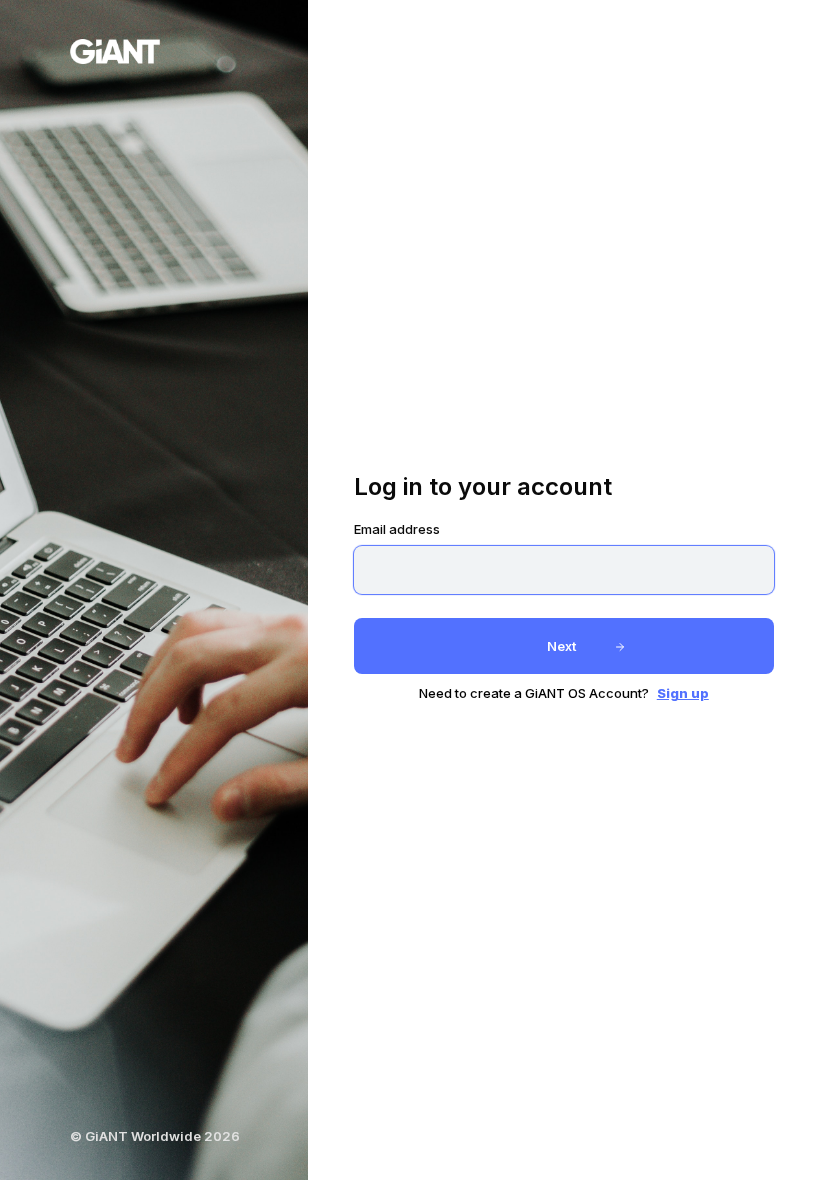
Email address (397, 529)
